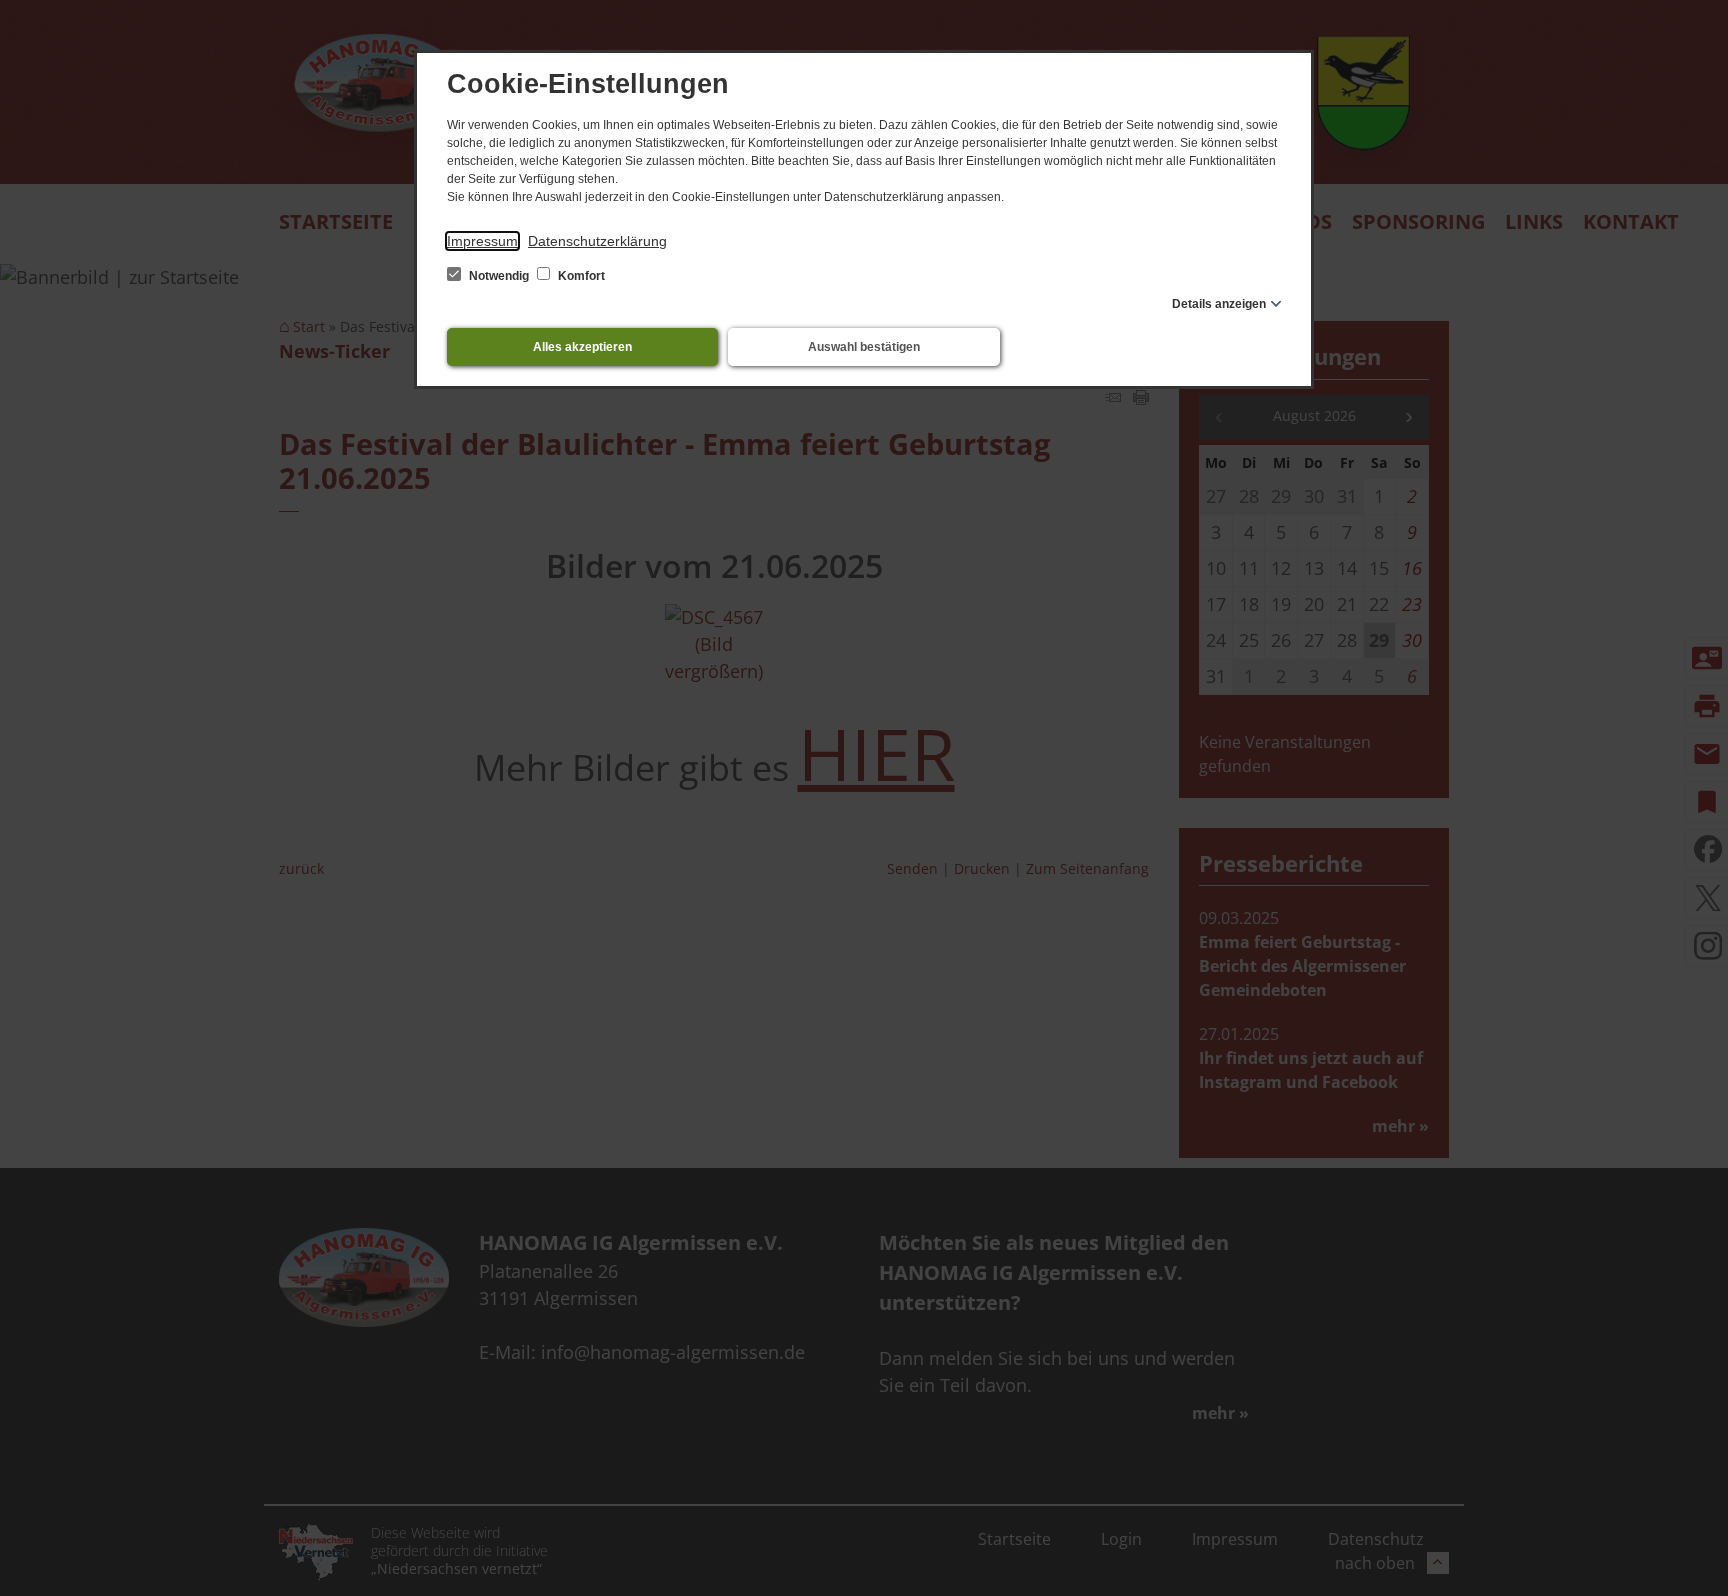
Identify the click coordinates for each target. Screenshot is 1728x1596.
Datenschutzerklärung (597, 241)
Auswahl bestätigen (864, 347)
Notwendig (499, 276)
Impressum (482, 241)
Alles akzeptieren (582, 347)
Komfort (580, 276)
